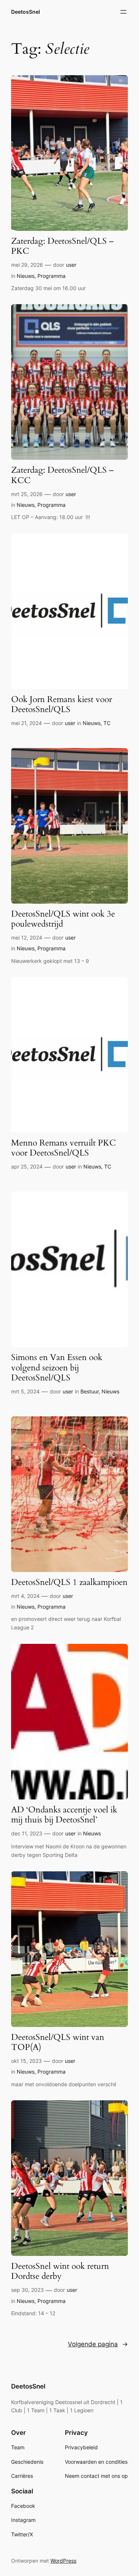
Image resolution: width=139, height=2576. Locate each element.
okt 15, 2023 (27, 2061)
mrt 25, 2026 (27, 494)
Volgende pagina (98, 2344)
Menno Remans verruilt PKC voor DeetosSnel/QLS (64, 1148)
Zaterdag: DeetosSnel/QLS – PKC (62, 246)
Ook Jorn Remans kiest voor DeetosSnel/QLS (62, 705)
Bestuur (90, 1391)
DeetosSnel (26, 12)
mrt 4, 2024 (25, 1596)
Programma (52, 276)
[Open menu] (123, 12)
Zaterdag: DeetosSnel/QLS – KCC (62, 475)
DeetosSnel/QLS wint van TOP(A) (58, 2042)
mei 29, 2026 (27, 265)
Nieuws (26, 276)
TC (107, 723)
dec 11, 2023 (27, 1833)
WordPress (63, 2561)
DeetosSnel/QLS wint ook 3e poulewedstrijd (63, 919)
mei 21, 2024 (27, 723)
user (71, 265)
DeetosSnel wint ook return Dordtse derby (60, 2271)
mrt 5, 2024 (25, 1391)
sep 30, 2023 (27, 2290)
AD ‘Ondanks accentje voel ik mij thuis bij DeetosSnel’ (64, 1815)
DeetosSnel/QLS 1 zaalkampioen (69, 1583)
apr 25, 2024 (27, 1166)
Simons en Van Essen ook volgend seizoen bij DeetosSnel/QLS (57, 1368)
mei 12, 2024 (27, 938)
